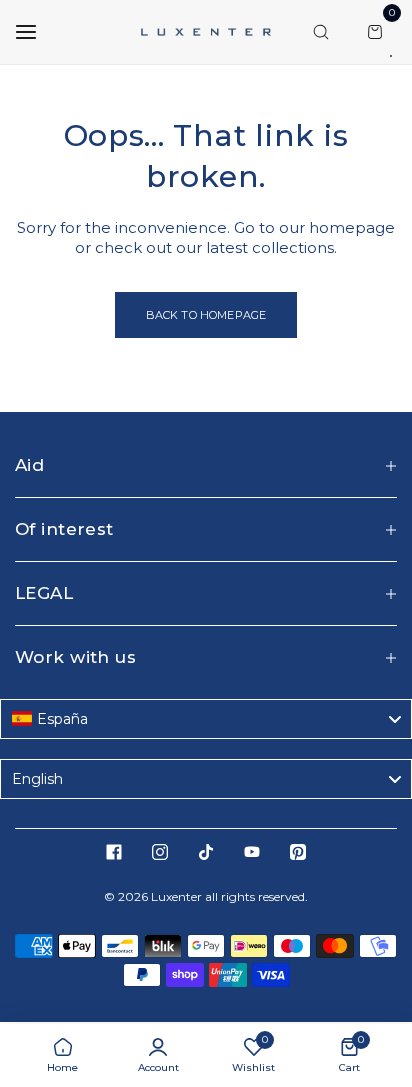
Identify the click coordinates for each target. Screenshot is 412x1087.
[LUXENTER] (206, 31)
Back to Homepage (206, 315)
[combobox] (206, 719)
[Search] (321, 32)
